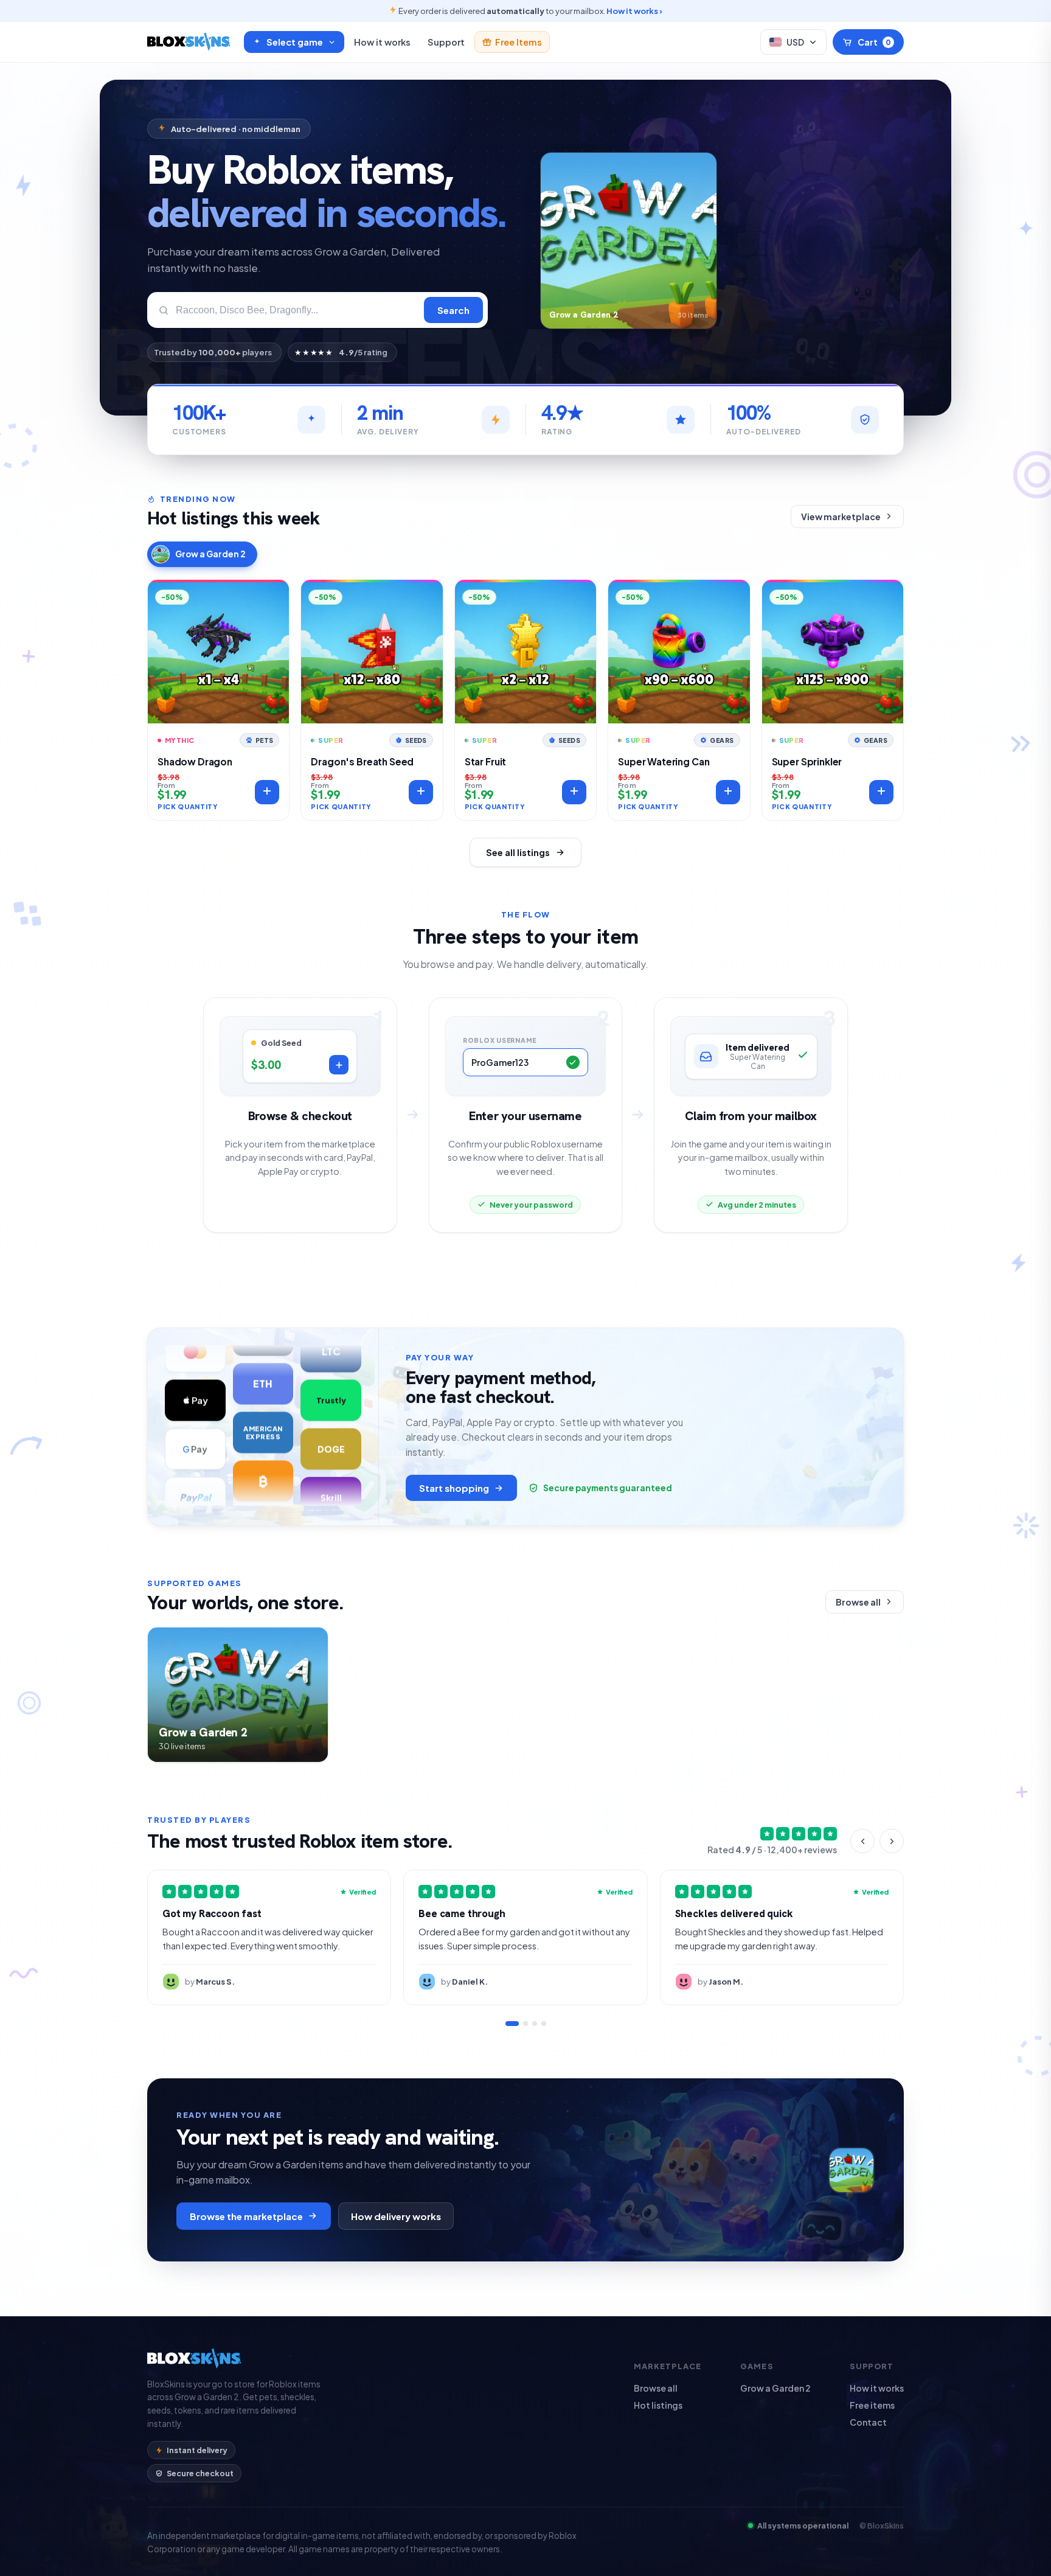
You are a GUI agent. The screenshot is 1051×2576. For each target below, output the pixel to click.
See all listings (518, 852)
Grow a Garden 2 (210, 554)
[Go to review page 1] (512, 2024)
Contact (868, 2422)
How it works (382, 42)
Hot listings (658, 2405)
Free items (872, 2405)
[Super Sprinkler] (833, 653)
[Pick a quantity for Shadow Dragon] (267, 792)
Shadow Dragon (195, 761)
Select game (295, 42)
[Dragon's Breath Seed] (372, 653)
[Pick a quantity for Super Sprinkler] (881, 792)
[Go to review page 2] (525, 2024)
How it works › (634, 11)
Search (453, 310)
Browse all (858, 1602)
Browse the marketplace (246, 2216)
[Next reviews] (892, 1841)
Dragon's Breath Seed (362, 761)
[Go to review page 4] (544, 2024)
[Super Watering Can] (679, 653)
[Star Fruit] (525, 653)
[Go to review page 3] (535, 2024)
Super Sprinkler (807, 761)
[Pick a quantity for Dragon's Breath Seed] (421, 792)
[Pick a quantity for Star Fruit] (574, 792)
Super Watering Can (664, 761)
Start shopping (454, 1488)
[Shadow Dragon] (218, 653)
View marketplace (841, 517)
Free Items (519, 42)
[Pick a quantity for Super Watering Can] (728, 792)
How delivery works (396, 2216)
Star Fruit (485, 761)
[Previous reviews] (862, 1841)
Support (446, 42)
